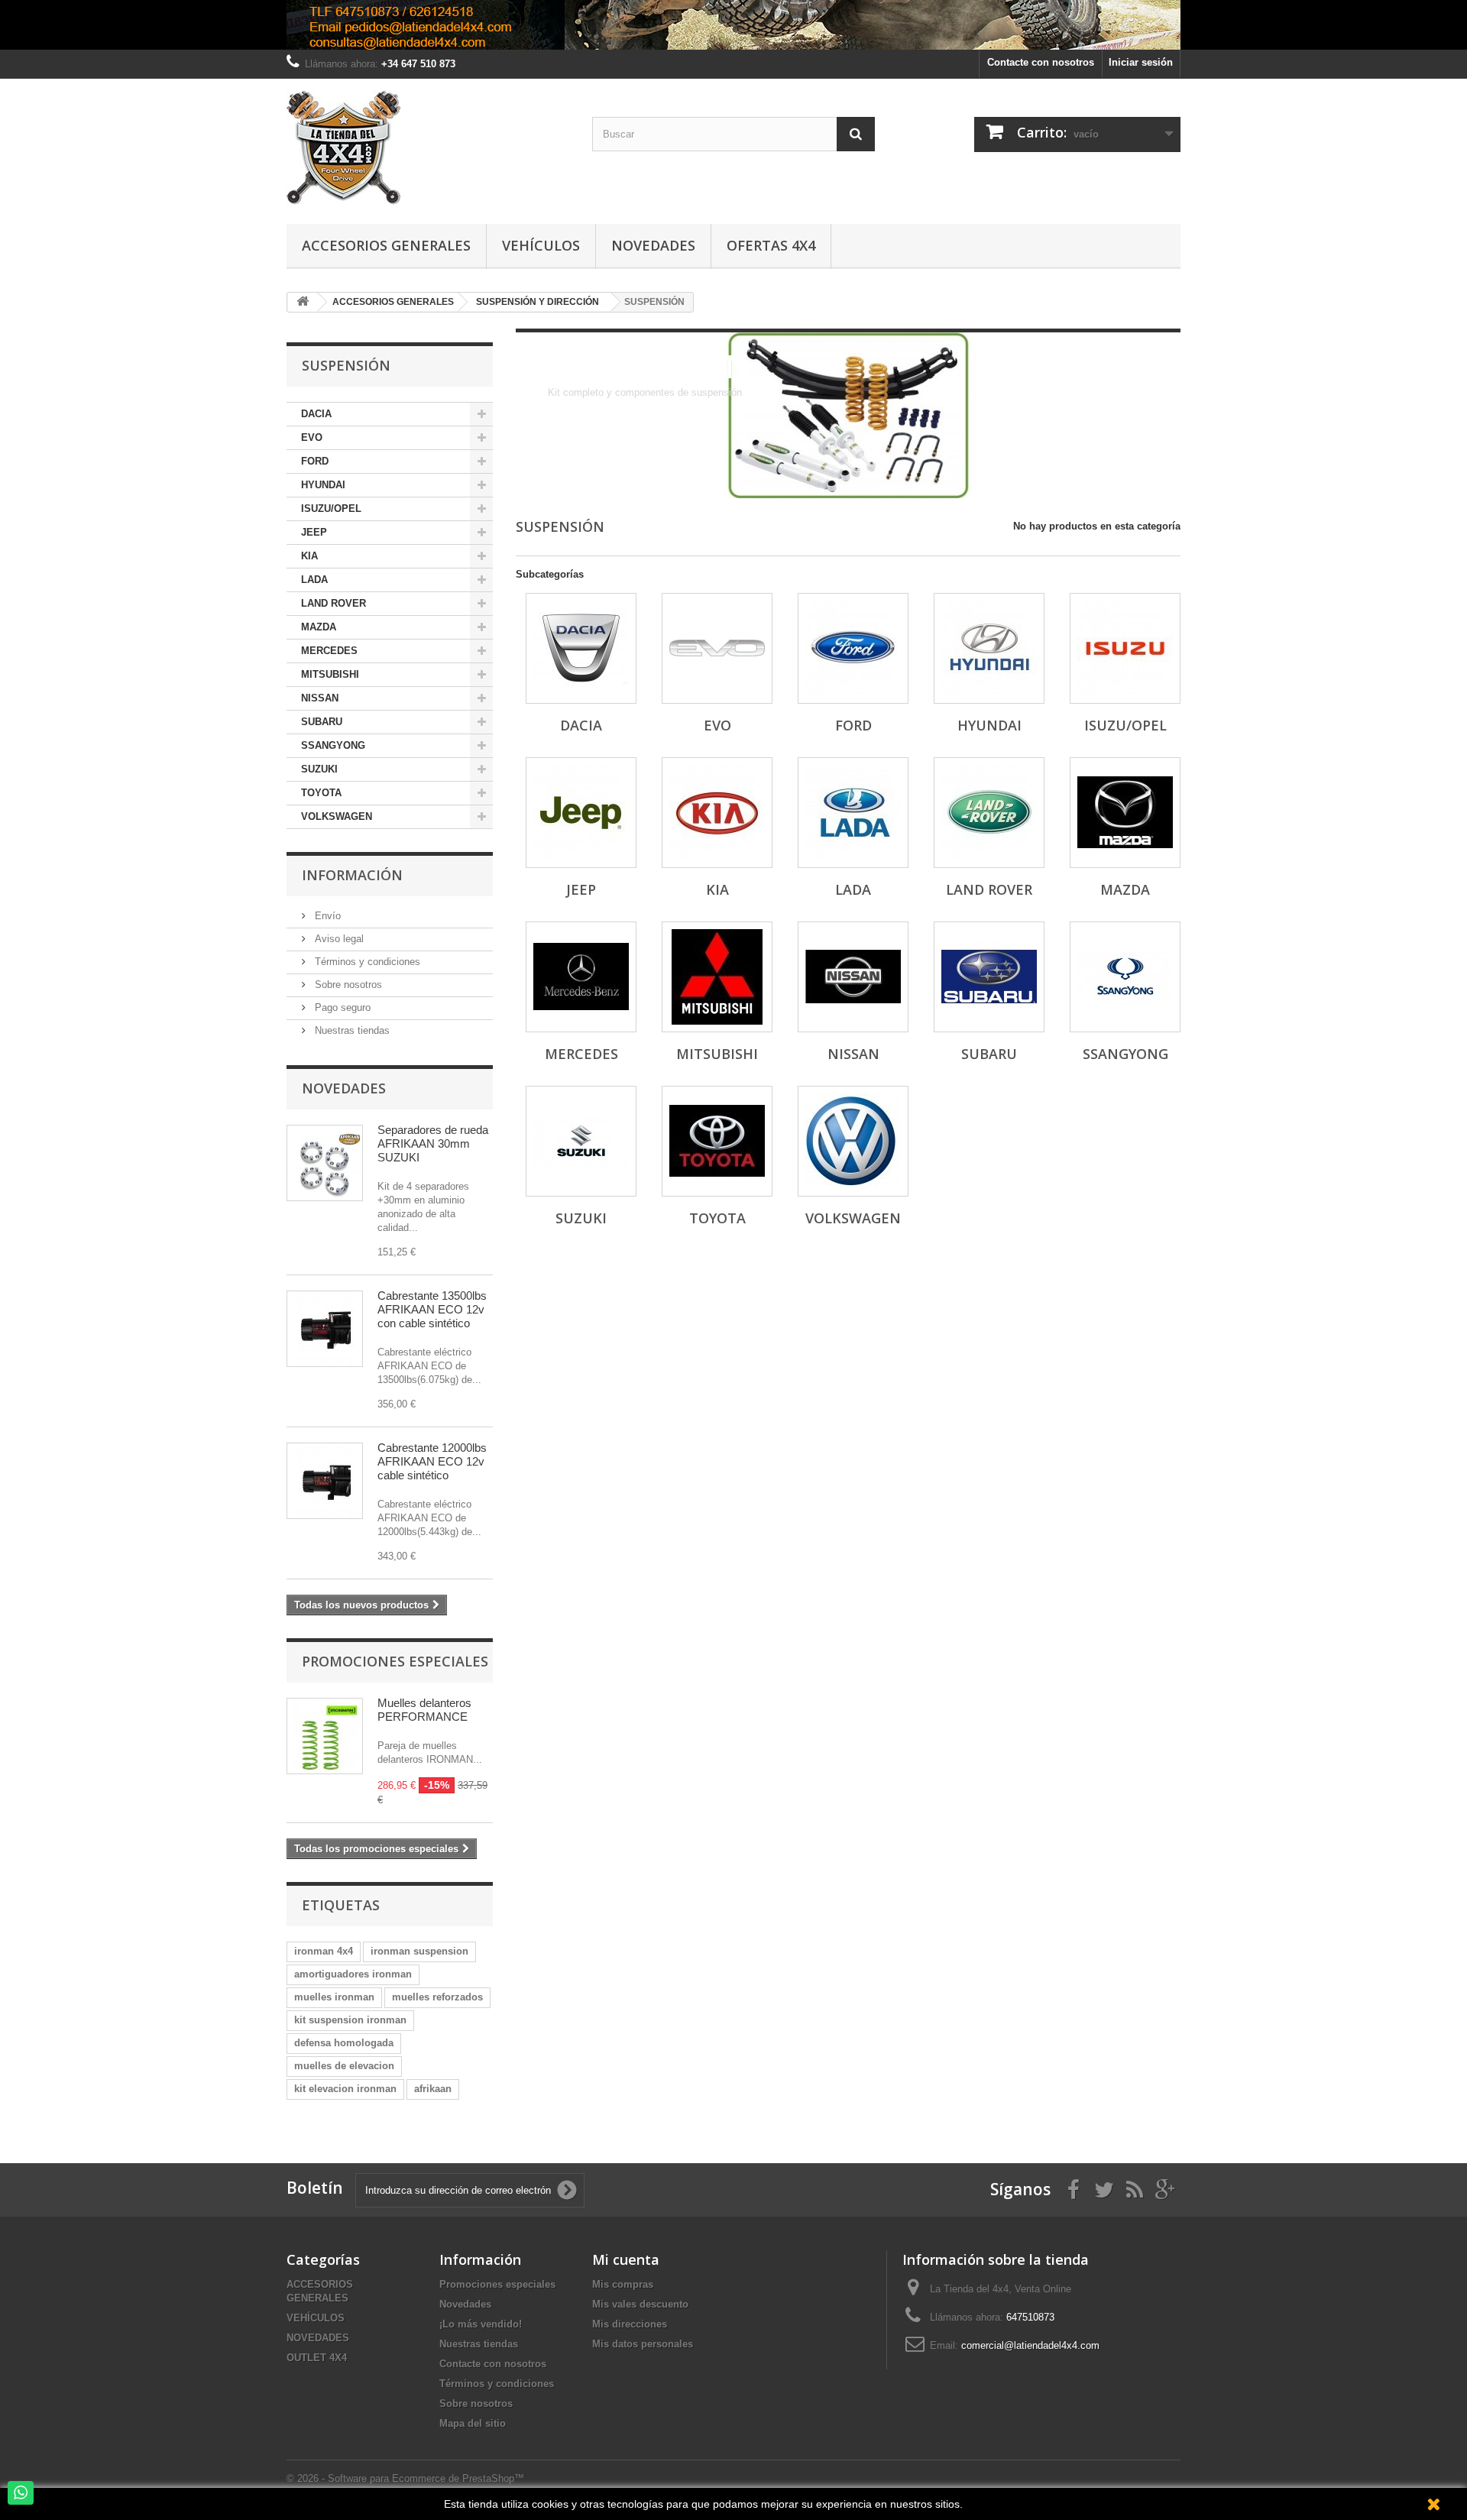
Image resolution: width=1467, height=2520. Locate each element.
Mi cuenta (626, 2259)
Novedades (653, 245)
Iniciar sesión (1141, 62)
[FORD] (853, 648)
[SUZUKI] (581, 1141)
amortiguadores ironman (353, 1974)
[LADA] (853, 813)
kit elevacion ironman (345, 2089)
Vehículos (541, 245)
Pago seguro (341, 1007)
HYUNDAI (323, 485)
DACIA (316, 414)
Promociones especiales (395, 1661)
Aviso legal (338, 939)
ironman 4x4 (324, 1951)
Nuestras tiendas (351, 1030)
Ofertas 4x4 (771, 245)
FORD (315, 461)
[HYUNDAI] (989, 648)
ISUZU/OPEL (331, 509)
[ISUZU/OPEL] (1125, 648)
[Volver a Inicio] (303, 302)
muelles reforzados (437, 1997)
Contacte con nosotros (1041, 62)
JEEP (314, 532)
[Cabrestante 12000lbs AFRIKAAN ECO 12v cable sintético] (325, 1481)
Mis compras (623, 2284)
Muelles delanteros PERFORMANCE (424, 1710)
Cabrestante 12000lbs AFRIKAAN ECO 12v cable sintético (432, 1461)
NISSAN (320, 698)
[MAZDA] (1125, 813)
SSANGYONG (333, 745)
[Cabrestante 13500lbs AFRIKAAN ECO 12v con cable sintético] (325, 1329)
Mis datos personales (643, 2344)
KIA (309, 556)
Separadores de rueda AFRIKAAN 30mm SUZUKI (433, 1143)
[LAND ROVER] (989, 813)
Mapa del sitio (473, 2423)
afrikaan (433, 2089)
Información (352, 875)
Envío (326, 916)
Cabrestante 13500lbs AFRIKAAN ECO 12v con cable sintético (432, 1309)
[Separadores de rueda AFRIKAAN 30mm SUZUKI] (325, 1163)
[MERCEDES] (581, 977)
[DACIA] (581, 648)
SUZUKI (319, 769)
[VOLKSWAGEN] (853, 1141)
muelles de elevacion (344, 2066)
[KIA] (717, 813)
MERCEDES (329, 651)
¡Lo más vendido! (481, 2324)
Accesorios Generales (386, 245)
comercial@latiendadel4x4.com (1030, 2345)
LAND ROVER (334, 603)
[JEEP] (581, 813)
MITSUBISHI (330, 674)
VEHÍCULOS (316, 2318)
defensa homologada (344, 2043)
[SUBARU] (989, 977)
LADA (314, 580)
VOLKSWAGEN (337, 816)
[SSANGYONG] (1125, 977)
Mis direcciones (630, 2324)
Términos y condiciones (366, 962)
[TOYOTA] (717, 1141)
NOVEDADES (318, 2338)
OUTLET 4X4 (317, 2358)
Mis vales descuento (640, 2304)
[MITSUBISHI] (717, 977)
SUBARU (322, 722)
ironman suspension (419, 1951)
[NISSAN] (853, 977)
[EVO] (717, 648)
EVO (312, 437)
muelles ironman (334, 1997)
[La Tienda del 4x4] (428, 147)
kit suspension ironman (350, 2020)
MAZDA (319, 627)
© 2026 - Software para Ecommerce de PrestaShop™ (405, 2478)
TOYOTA (321, 793)
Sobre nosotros (347, 985)
